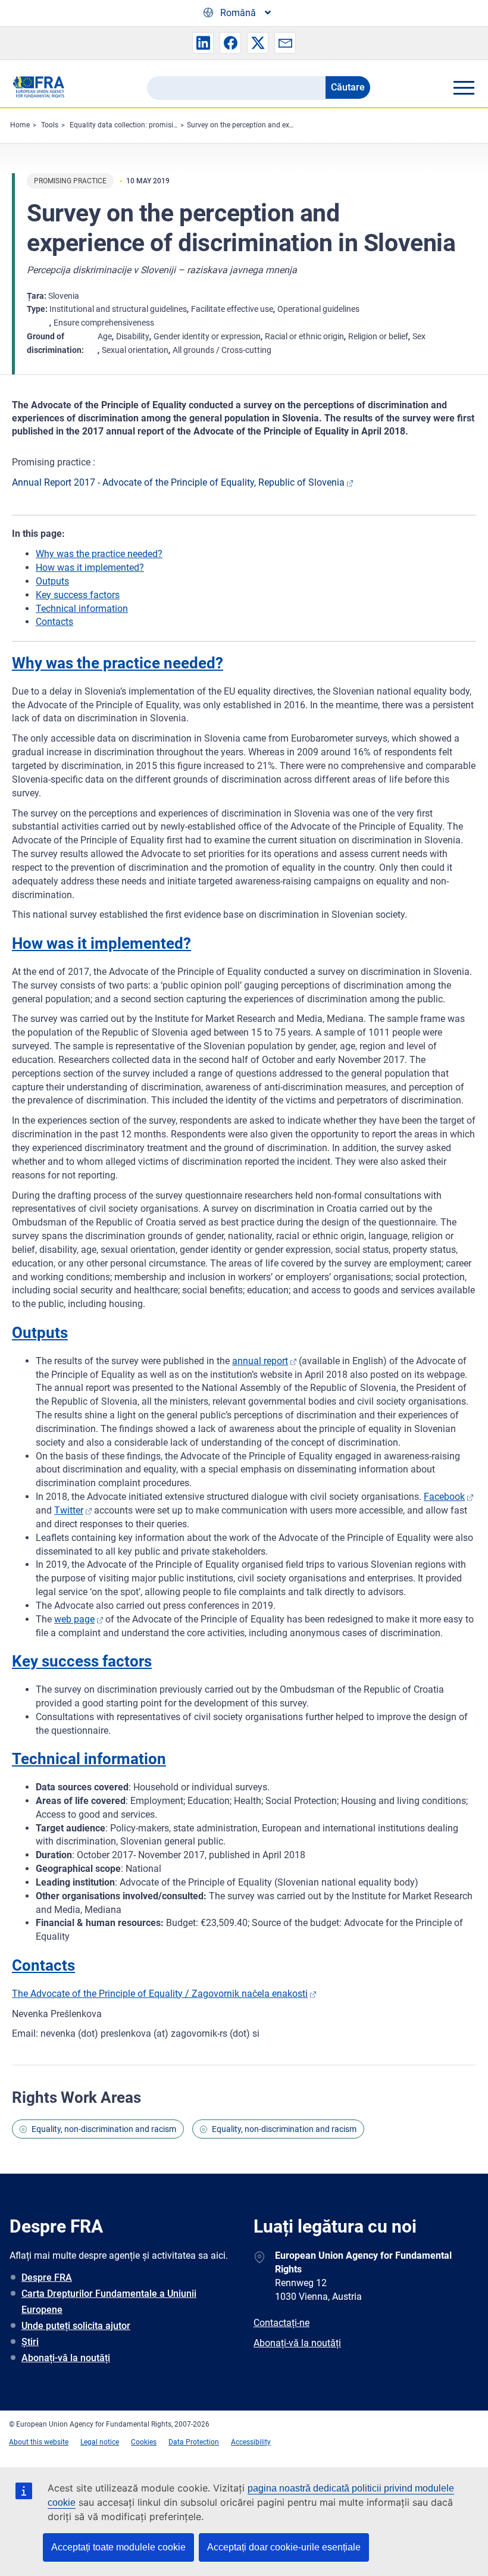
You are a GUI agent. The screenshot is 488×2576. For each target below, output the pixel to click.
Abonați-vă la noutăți (66, 2358)
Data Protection (194, 2442)
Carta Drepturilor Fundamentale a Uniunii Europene (109, 2302)
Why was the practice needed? (99, 554)
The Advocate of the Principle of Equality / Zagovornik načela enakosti (160, 1994)
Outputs (52, 581)
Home (20, 125)
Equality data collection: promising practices (141, 125)
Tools (50, 125)
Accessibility (251, 2442)
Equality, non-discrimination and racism (104, 2129)
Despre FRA (47, 2278)
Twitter (69, 1510)
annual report (260, 1361)
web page (74, 1619)
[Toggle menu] (464, 87)
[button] (203, 43)
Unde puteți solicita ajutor (76, 2326)
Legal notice (100, 2442)
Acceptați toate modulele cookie (118, 2547)
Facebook (444, 1497)
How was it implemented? (90, 568)
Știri (30, 2342)
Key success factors (78, 595)
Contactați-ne (281, 2323)
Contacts (54, 622)
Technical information (82, 609)
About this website (39, 2442)
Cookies (144, 2442)
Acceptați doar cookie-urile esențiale (284, 2547)
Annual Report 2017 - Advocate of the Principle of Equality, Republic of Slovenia (178, 482)
